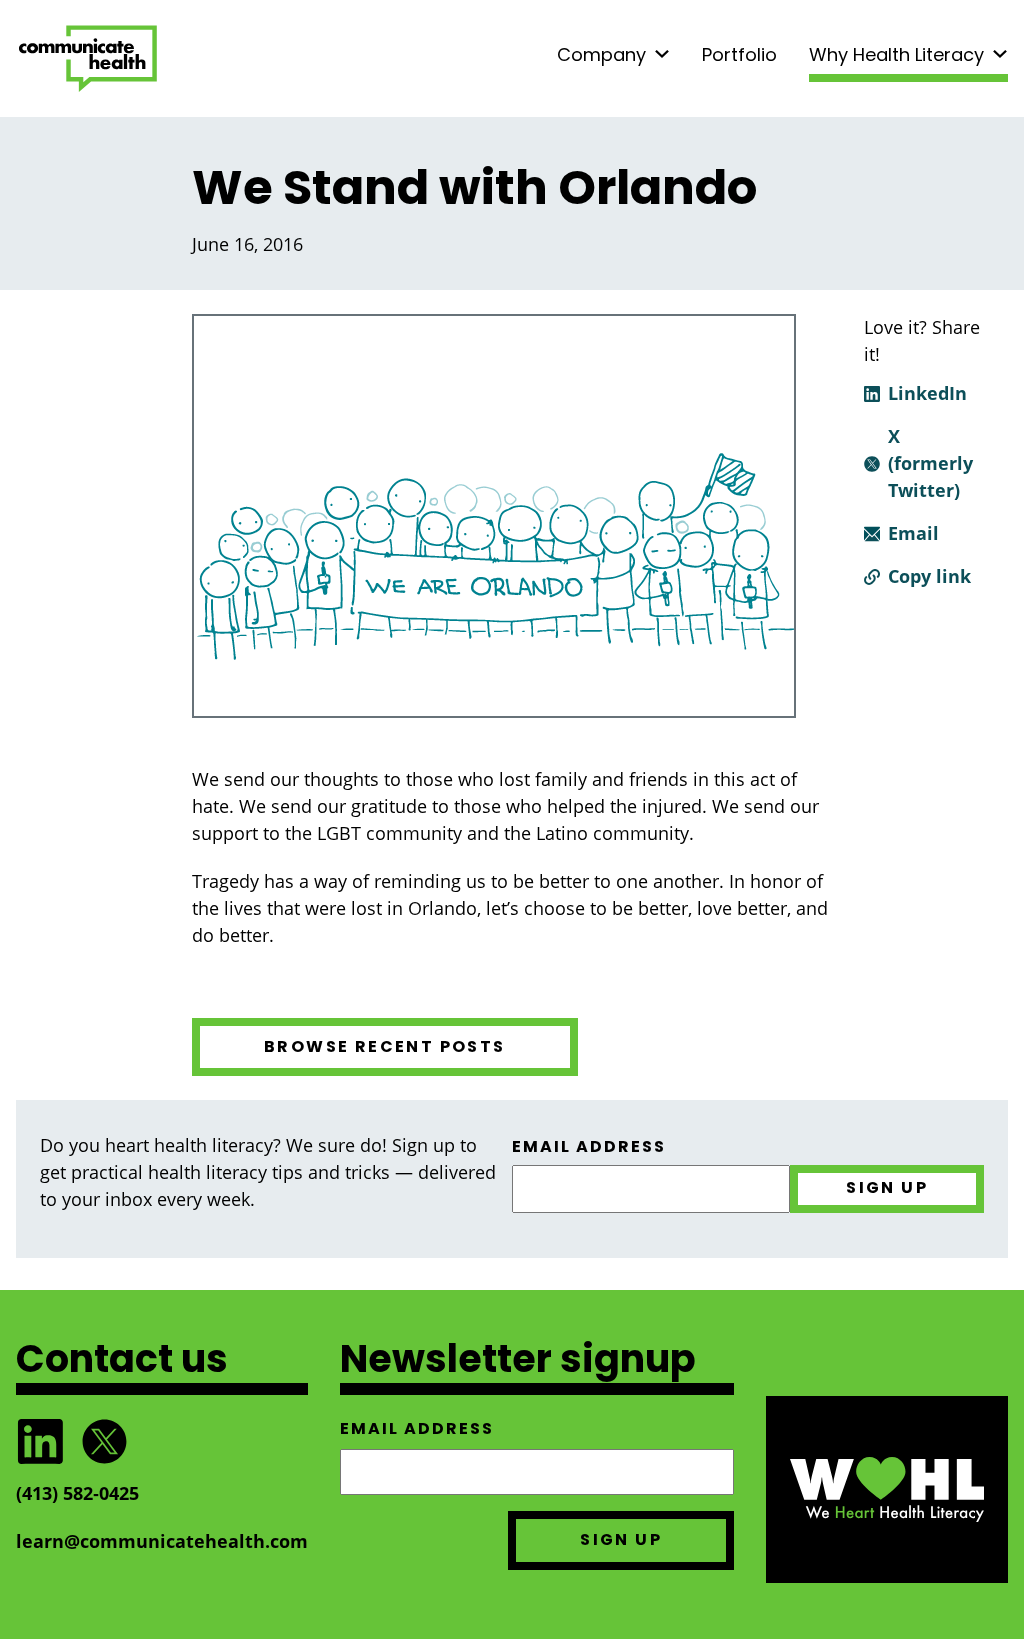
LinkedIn (927, 393)
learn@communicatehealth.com (162, 1541)
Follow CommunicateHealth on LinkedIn (40, 1441)
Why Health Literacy (896, 54)
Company (601, 54)
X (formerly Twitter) (930, 463)
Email (913, 533)
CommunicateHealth (88, 58)
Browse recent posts (385, 1046)
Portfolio (739, 54)
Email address (589, 1147)
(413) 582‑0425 (77, 1493)
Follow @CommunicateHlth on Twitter (104, 1441)
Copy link (929, 576)
